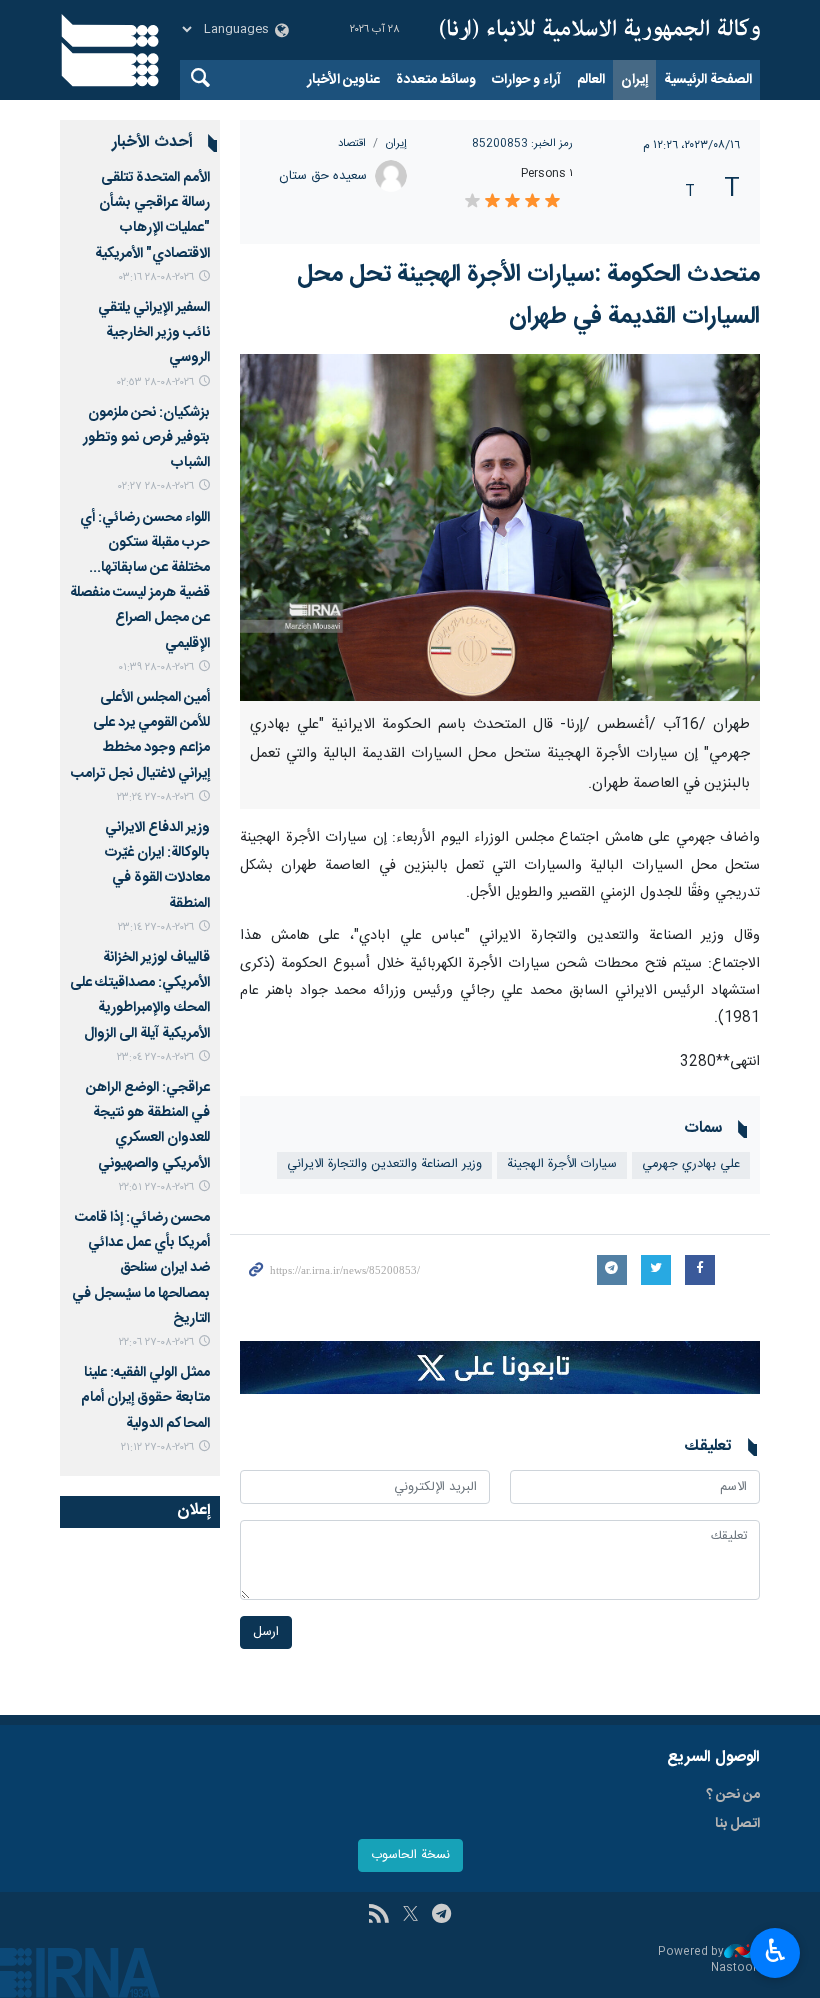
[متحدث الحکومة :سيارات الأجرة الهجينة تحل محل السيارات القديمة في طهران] (500, 527)
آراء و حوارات (526, 80)
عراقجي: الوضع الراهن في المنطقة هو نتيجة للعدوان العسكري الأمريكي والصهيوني (148, 1126)
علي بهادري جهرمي (691, 1164)
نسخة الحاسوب (410, 1855)
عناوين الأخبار (343, 80)
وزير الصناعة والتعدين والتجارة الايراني (384, 1164)
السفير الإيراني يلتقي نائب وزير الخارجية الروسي (154, 333)
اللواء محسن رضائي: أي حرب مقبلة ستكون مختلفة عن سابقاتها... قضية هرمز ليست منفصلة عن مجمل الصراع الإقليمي (140, 581)
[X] (410, 1916)
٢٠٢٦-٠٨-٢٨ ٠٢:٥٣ (155, 382)
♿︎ (775, 1951)
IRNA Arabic (600, 30)
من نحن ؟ (733, 1795)
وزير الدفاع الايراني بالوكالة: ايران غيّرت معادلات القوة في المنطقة (157, 866)
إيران (634, 80)
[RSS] (378, 1916)
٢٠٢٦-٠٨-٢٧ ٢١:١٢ (157, 1447)
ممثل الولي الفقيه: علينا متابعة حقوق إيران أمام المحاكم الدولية (145, 1398)
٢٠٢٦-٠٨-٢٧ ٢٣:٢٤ (155, 797)
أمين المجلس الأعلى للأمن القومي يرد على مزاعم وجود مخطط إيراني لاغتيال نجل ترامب (140, 736)
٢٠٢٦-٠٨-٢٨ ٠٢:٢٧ (156, 486)
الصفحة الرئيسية (708, 80)
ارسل (266, 1632)
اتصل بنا (737, 1824)
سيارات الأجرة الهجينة (562, 1164)
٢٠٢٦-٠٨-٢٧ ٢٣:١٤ (156, 927)
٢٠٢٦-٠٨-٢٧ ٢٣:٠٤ (155, 1057)
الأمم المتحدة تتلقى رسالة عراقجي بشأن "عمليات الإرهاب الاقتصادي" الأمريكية (152, 216)
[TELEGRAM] (441, 1916)
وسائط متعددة (436, 80)
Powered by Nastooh (709, 1960)
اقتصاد (352, 143)
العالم (591, 80)
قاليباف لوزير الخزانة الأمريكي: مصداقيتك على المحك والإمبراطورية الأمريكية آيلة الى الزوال (140, 996)
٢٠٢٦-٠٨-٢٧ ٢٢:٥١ (156, 1187)
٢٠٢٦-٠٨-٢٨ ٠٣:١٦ (156, 277)
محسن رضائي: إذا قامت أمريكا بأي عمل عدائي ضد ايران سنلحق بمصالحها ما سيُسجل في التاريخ (141, 1268)
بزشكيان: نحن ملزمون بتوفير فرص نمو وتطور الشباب (146, 438)
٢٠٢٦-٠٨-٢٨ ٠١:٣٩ (156, 667)
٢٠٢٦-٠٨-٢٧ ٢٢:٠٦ (156, 1342)
